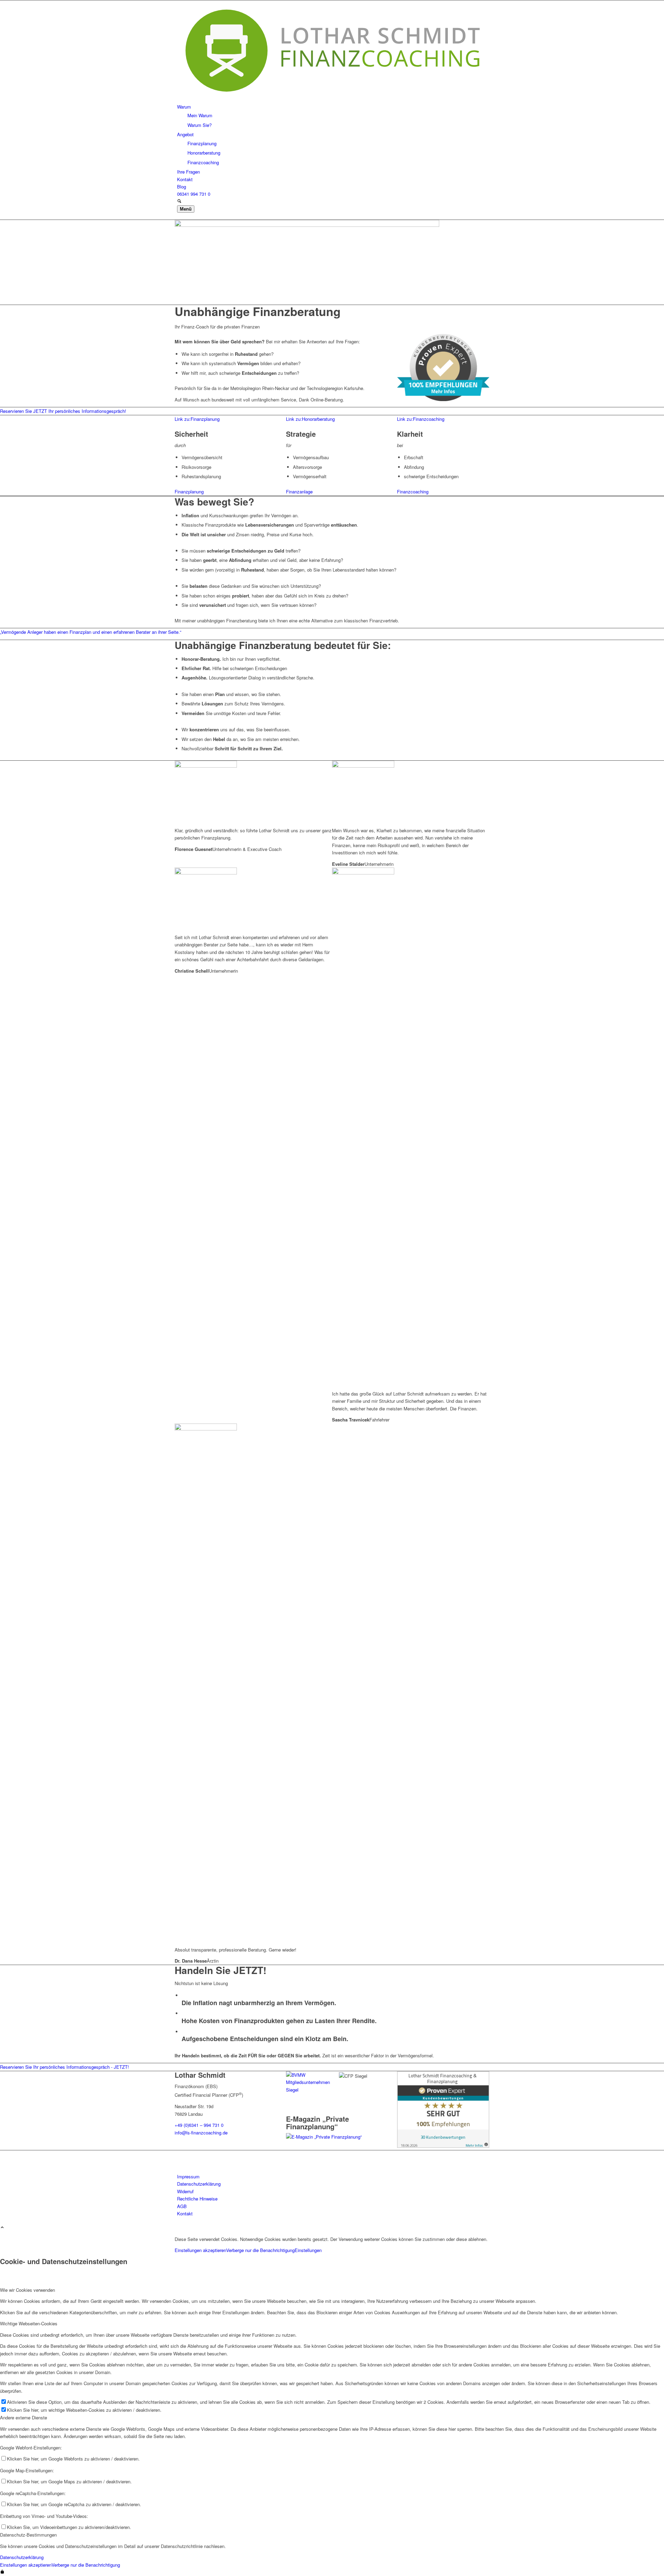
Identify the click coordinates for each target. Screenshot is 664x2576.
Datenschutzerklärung (22, 2557)
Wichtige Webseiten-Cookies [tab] (29, 2323)
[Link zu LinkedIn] (179, 2154)
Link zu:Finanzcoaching (421, 419)
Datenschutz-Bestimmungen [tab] (28, 2535)
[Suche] (179, 201)
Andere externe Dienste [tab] (24, 2417)
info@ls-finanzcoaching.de (201, 2133)
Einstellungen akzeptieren (200, 2250)
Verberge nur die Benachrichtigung (260, 2250)
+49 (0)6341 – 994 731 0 (199, 2125)
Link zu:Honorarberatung (310, 419)
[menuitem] (333, 116)
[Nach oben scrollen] (2, 2228)
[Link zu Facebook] (179, 2162)
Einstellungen (308, 2250)
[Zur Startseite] (332, 99)
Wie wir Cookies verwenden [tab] (27, 2290)
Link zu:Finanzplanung (197, 419)
